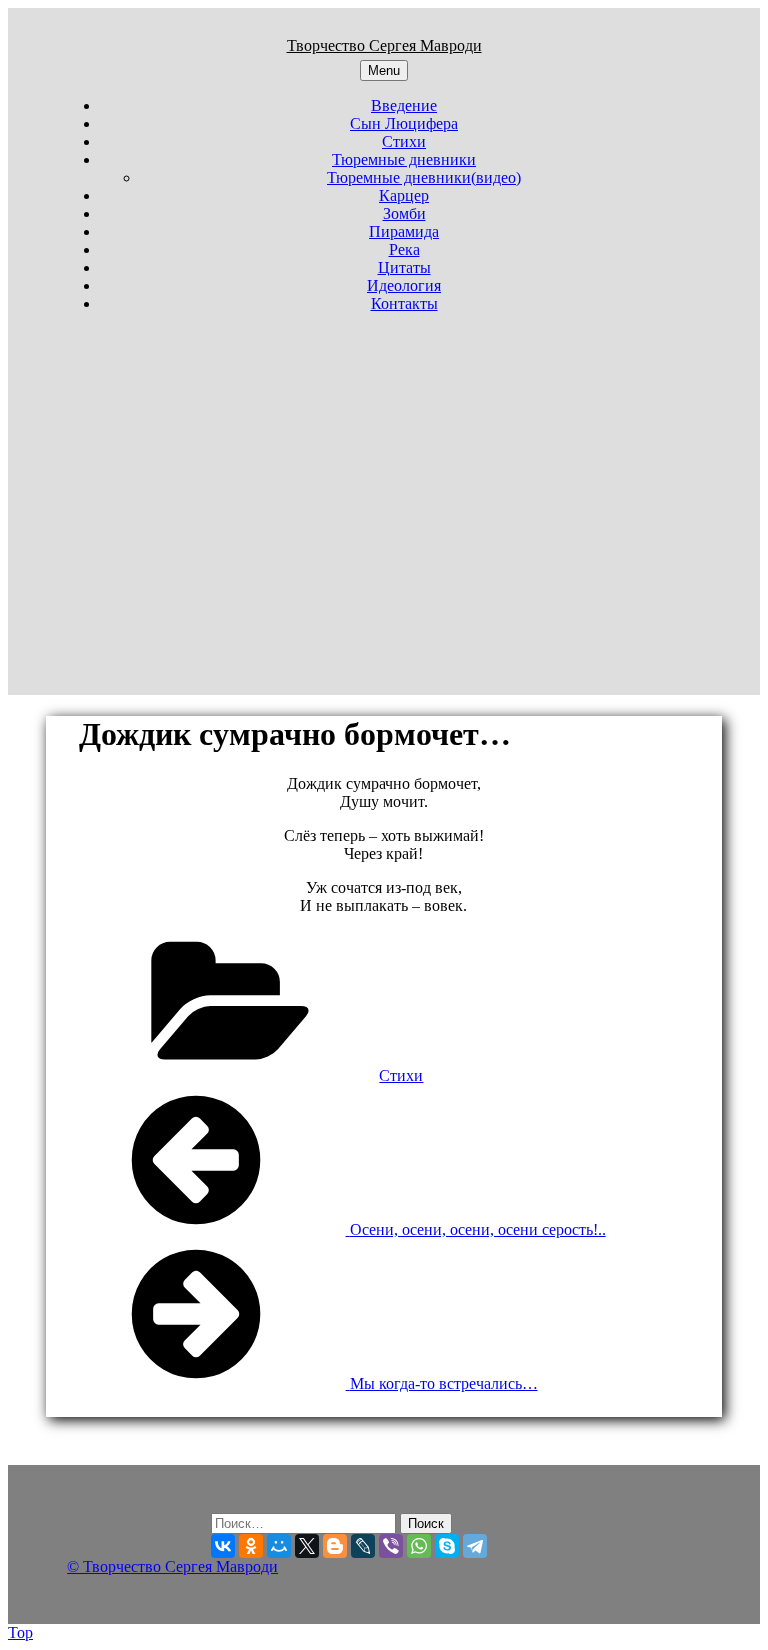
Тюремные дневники (404, 159)
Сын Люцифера (404, 123)
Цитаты (404, 267)
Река (404, 249)
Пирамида (404, 231)
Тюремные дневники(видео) (424, 177)
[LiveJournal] (363, 1546)
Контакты (404, 303)
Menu (384, 70)
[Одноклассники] (251, 1546)
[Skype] (447, 1546)
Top (20, 1632)
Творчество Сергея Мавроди (384, 45)
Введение (404, 105)
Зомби (404, 213)
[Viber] (391, 1546)
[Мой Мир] (279, 1546)
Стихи (404, 141)
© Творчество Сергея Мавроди (172, 1566)
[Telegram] (475, 1546)
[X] (307, 1546)
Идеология (404, 285)
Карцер (404, 195)
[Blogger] (335, 1546)
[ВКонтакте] (223, 1546)
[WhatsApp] (419, 1546)
